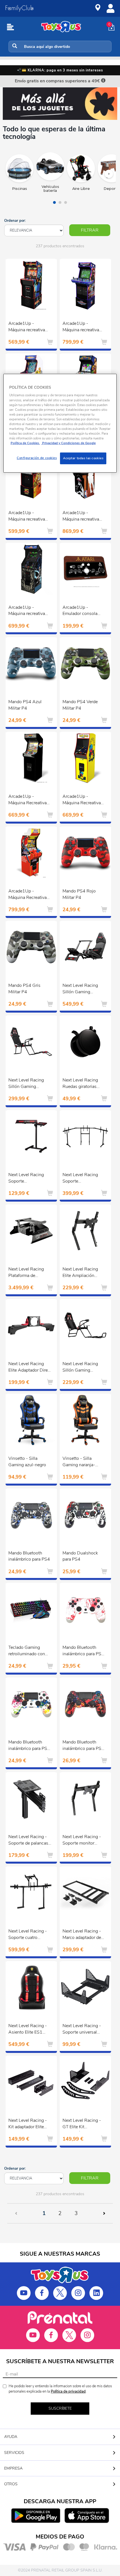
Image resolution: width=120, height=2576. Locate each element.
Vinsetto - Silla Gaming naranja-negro (79, 1462)
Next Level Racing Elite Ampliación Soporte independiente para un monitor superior (82, 1273)
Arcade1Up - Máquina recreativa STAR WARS (27, 611)
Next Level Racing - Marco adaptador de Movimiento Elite (82, 1935)
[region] (60, 423)
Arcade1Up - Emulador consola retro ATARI (80, 611)
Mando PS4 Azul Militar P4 (25, 705)
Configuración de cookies (37, 458)
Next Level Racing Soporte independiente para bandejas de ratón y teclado (27, 1179)
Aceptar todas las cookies (83, 458)
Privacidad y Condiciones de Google (69, 443)
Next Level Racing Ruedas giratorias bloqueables (80, 1084)
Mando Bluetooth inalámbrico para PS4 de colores (29, 1746)
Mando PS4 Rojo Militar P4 (79, 894)
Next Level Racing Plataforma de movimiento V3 (26, 1273)
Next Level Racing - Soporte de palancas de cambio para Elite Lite (28, 1841)
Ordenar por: (15, 221)
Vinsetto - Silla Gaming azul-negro (27, 1462)
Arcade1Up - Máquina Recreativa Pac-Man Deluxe (82, 800)
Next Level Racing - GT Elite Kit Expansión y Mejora (82, 2124)
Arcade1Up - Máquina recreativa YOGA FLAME (27, 517)
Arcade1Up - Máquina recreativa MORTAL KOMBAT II (29, 327)
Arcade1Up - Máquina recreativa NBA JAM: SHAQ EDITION (81, 517)
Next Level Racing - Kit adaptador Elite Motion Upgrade (28, 2124)
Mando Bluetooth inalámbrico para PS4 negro (83, 1746)
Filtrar (90, 230)
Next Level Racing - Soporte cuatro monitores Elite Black (29, 1935)
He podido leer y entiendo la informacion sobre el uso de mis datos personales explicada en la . (60, 2389)
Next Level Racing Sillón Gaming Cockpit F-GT (80, 989)
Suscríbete (60, 2408)
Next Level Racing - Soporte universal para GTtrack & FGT (82, 2030)
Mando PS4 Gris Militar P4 (24, 989)
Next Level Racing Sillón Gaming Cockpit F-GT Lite (26, 1084)
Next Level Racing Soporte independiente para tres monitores (81, 1179)
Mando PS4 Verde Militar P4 (80, 705)
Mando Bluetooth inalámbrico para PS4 (29, 1556)
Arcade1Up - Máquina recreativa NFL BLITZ (81, 327)
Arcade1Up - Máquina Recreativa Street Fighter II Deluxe (27, 800)
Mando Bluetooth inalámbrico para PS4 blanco (83, 1651)
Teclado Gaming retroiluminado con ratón (27, 1651)
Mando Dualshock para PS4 (80, 1556)
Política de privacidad (68, 2391)
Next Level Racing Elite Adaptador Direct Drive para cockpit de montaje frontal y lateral (30, 1368)
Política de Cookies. (25, 443)
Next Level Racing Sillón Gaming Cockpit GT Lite (80, 1368)
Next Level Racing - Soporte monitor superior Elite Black (82, 1841)
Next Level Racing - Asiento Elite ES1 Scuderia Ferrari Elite (28, 2030)
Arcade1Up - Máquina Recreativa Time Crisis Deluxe (27, 895)
